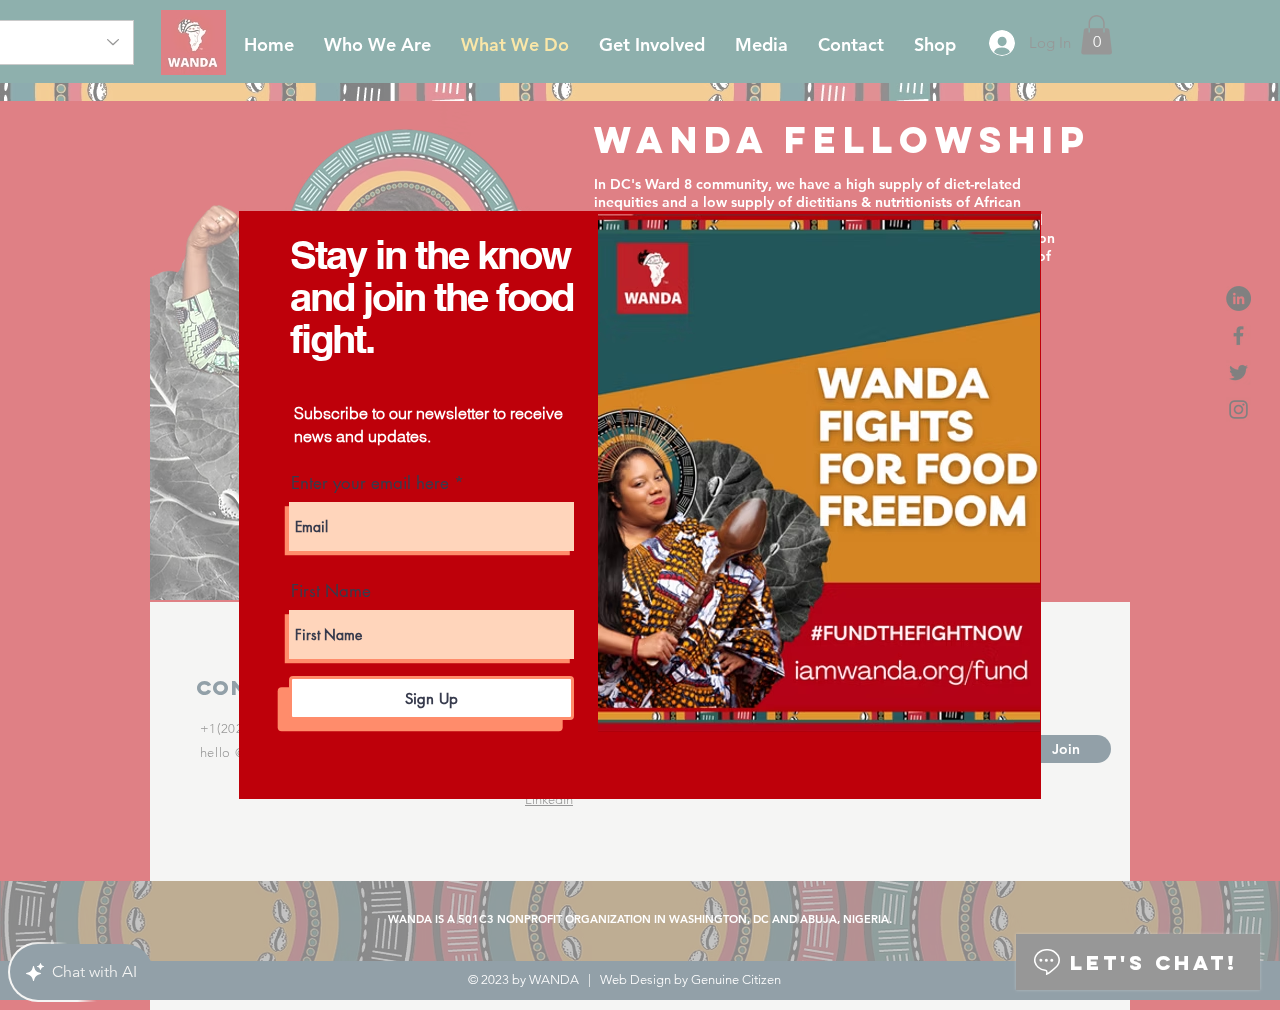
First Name (331, 591)
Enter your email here (370, 483)
